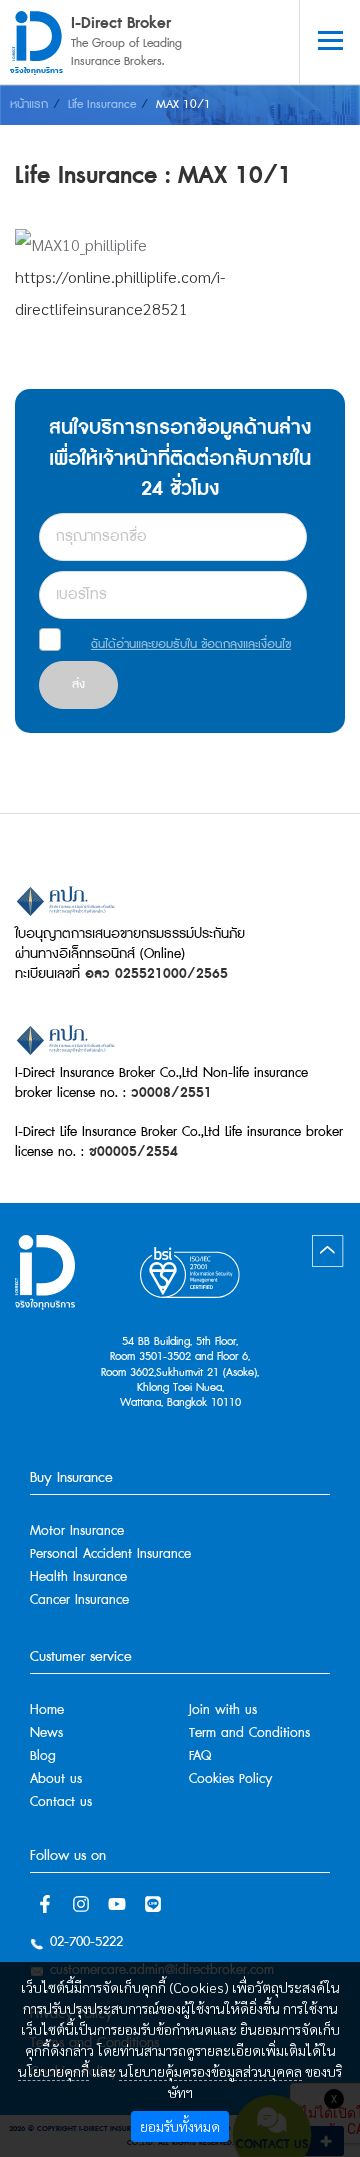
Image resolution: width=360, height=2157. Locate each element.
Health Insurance (78, 1577)
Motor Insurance (77, 1531)
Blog (43, 1756)
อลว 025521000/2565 (156, 974)
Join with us (223, 1710)
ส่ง (78, 684)
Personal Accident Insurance (110, 1554)
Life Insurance (102, 104)
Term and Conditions (249, 1733)
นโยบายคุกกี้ (53, 2071)
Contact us (61, 1802)
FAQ (200, 1756)
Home (47, 1710)
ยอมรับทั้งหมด (180, 2126)
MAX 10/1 (183, 104)
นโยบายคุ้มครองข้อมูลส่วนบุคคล (210, 2071)
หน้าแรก (29, 104)
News (46, 1733)
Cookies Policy (230, 1779)
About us (56, 1779)
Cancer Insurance (79, 1600)
